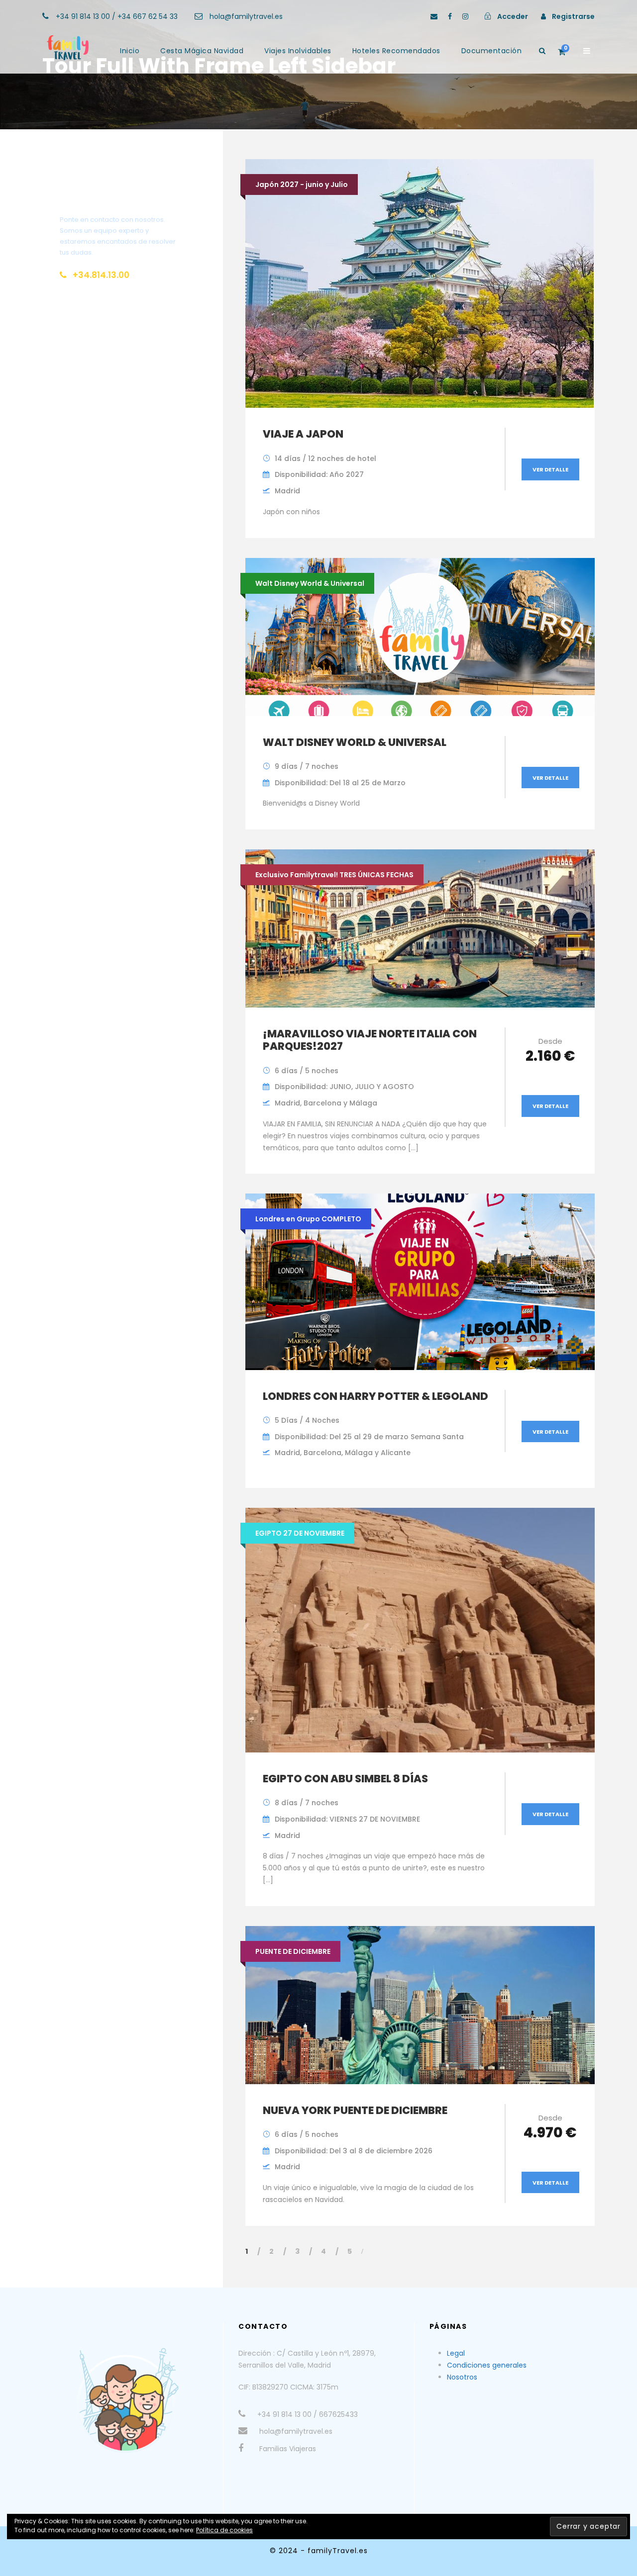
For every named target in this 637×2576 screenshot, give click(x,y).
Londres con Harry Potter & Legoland (375, 1396)
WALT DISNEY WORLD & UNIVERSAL (355, 742)
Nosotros (462, 2377)
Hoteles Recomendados (396, 51)
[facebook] (450, 16)
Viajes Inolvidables (298, 51)
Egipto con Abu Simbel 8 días (345, 1779)
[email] (434, 16)
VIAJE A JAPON (303, 434)
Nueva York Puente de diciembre (355, 2110)
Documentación (492, 51)
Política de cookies (224, 2530)
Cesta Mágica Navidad (202, 51)
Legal (456, 2353)
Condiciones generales (487, 2365)
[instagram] (465, 16)
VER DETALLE (550, 469)
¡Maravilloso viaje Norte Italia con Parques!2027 (370, 1040)
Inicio (130, 51)
